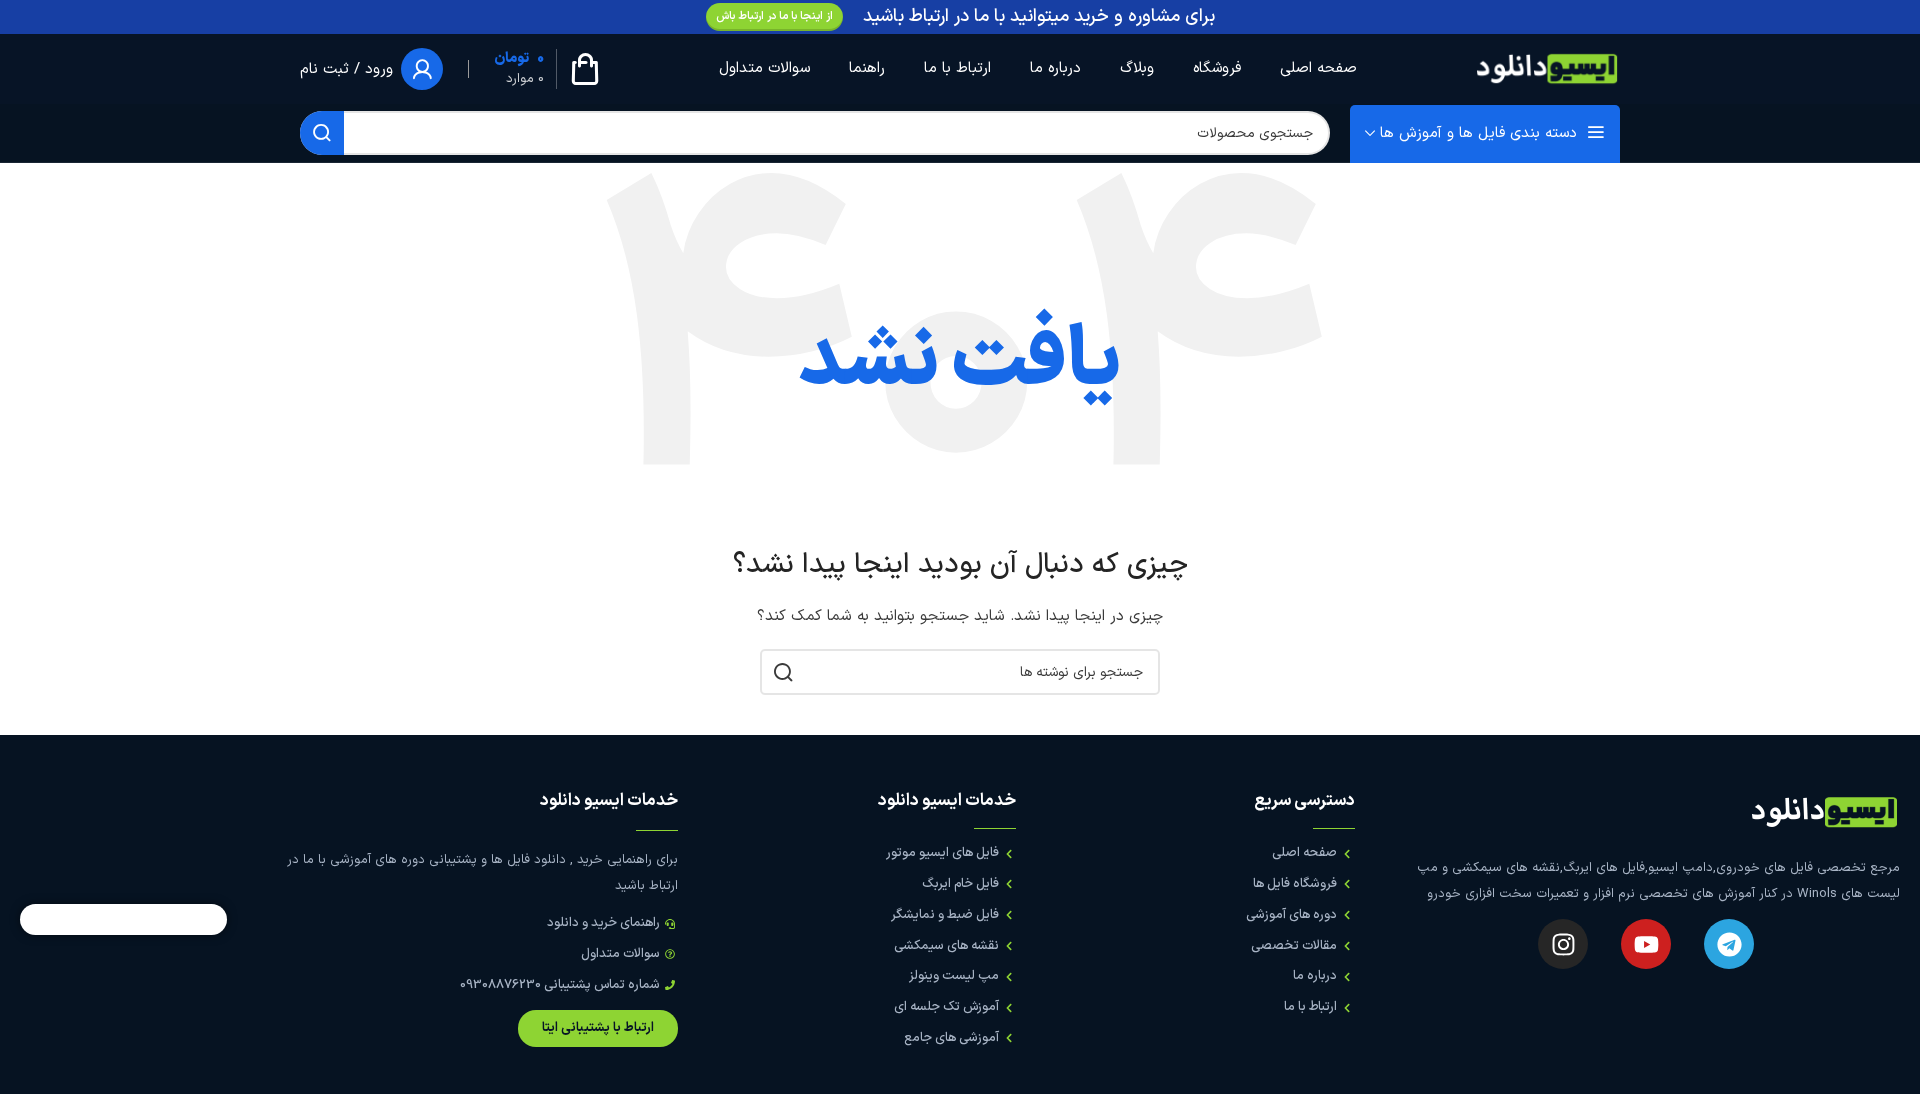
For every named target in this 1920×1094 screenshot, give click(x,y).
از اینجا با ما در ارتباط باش (774, 16)
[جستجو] (322, 133)
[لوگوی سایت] (1547, 68)
